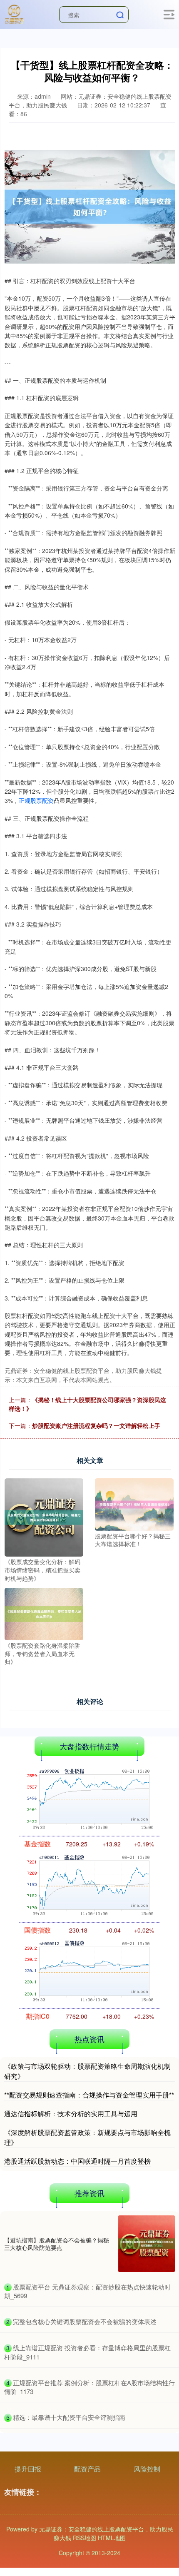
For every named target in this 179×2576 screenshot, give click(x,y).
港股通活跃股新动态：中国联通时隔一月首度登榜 (77, 2161)
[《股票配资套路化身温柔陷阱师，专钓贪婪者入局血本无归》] (44, 1613)
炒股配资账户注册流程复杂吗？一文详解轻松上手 (96, 1425)
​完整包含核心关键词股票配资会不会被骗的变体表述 (85, 2321)
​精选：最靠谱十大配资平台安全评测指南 (69, 2417)
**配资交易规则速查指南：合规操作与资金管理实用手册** (89, 2095)
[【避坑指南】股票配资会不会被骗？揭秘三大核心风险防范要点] (147, 2244)
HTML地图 (112, 2538)
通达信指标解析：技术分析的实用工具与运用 (71, 2114)
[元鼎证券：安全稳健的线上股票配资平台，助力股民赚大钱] (14, 14)
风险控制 (147, 2469)
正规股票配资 (36, 800)
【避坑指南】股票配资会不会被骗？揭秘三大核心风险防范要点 (57, 2244)
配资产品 (87, 2469)
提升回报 (28, 2469)
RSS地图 (85, 2538)
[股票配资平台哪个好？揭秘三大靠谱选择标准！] (134, 1503)
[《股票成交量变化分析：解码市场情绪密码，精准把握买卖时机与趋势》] (44, 1517)
